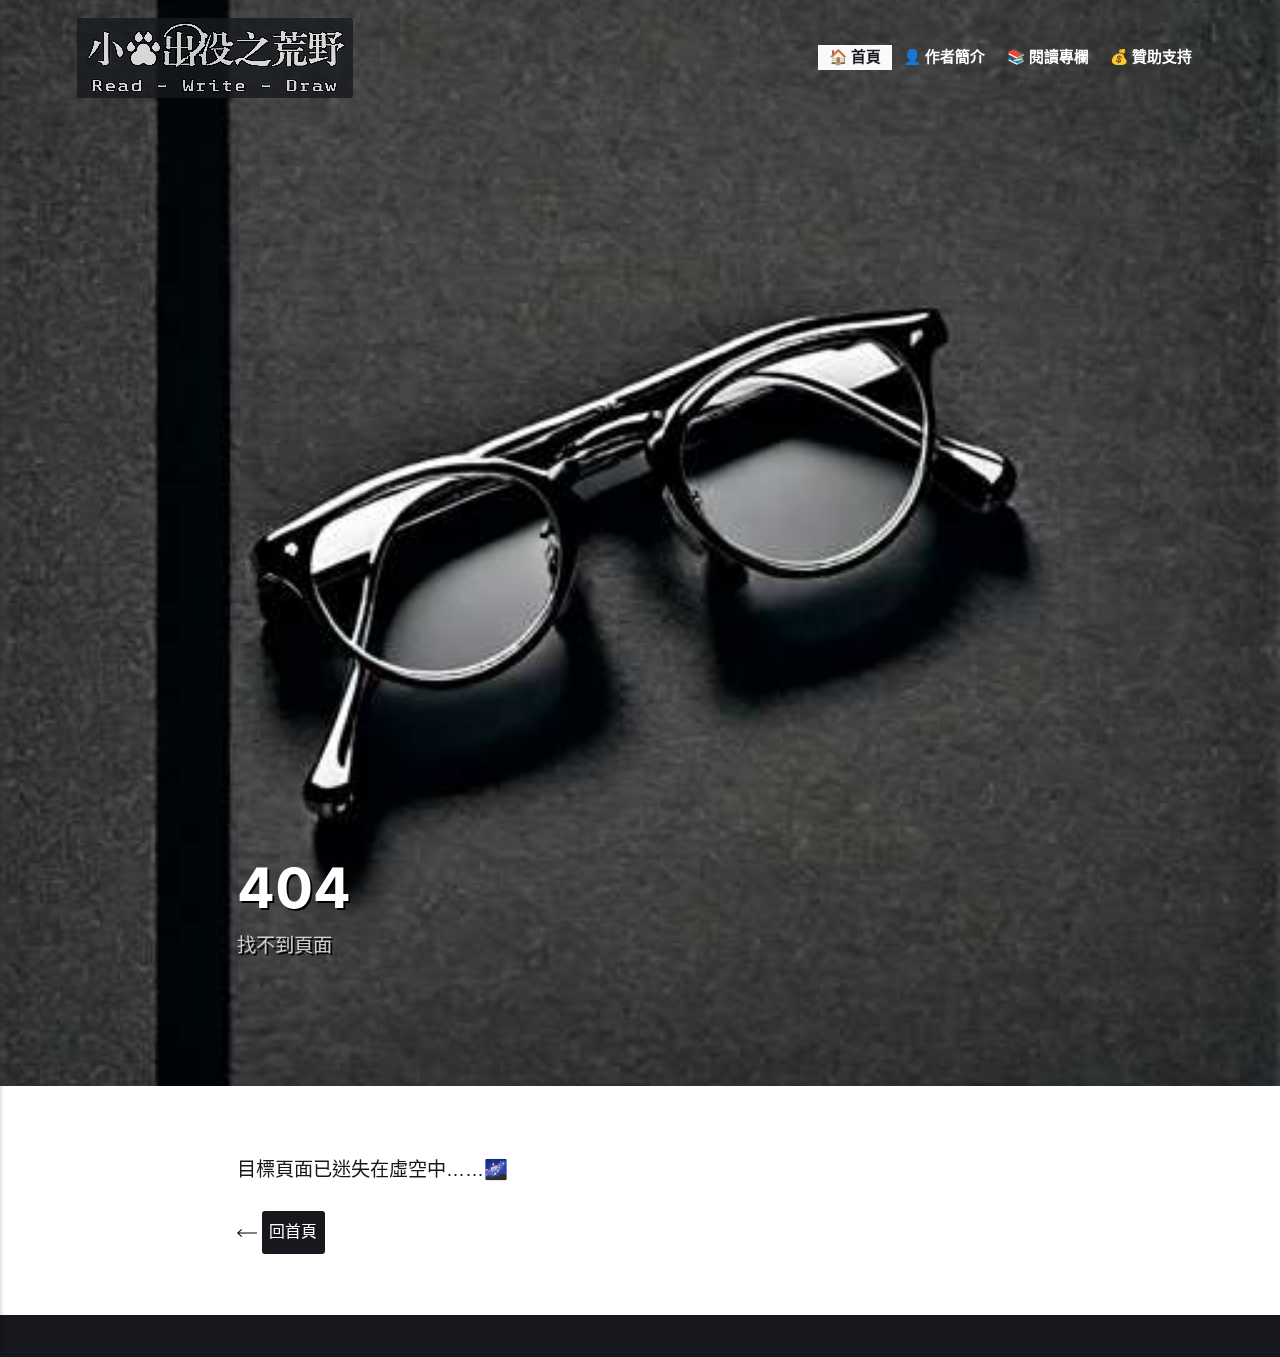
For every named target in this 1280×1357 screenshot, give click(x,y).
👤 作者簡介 (944, 57)
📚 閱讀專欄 (1048, 57)
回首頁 (293, 1231)
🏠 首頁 (855, 57)
